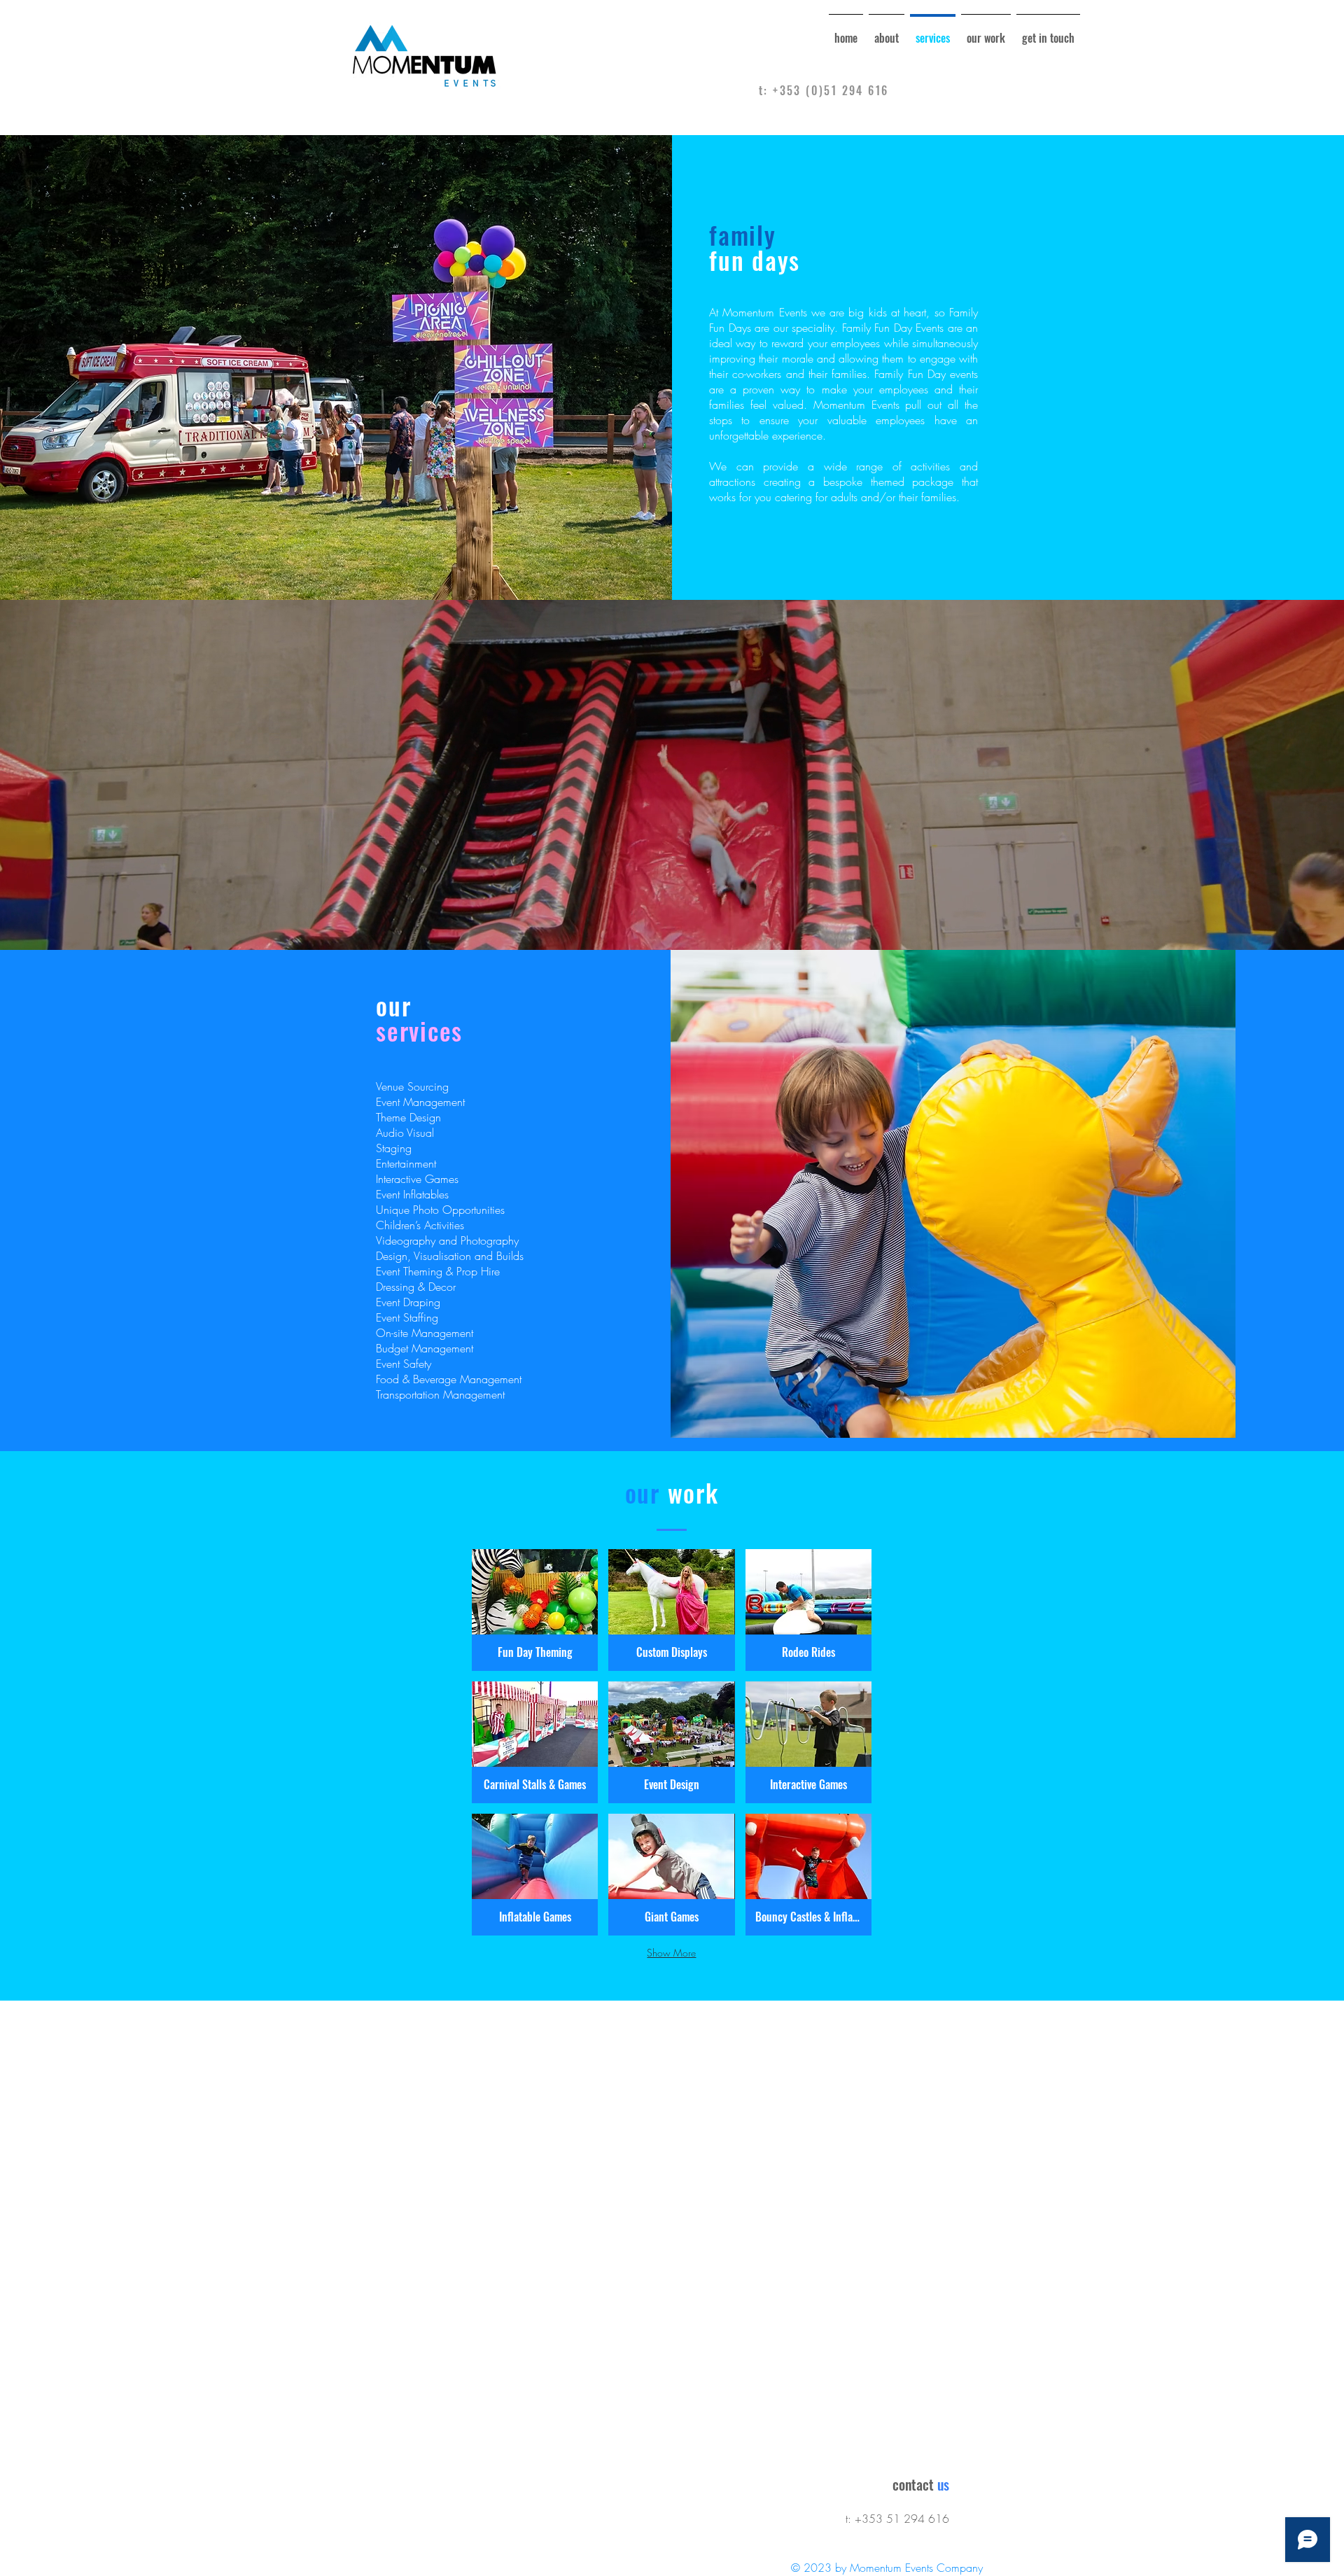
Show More (671, 1953)
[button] (535, 1610)
